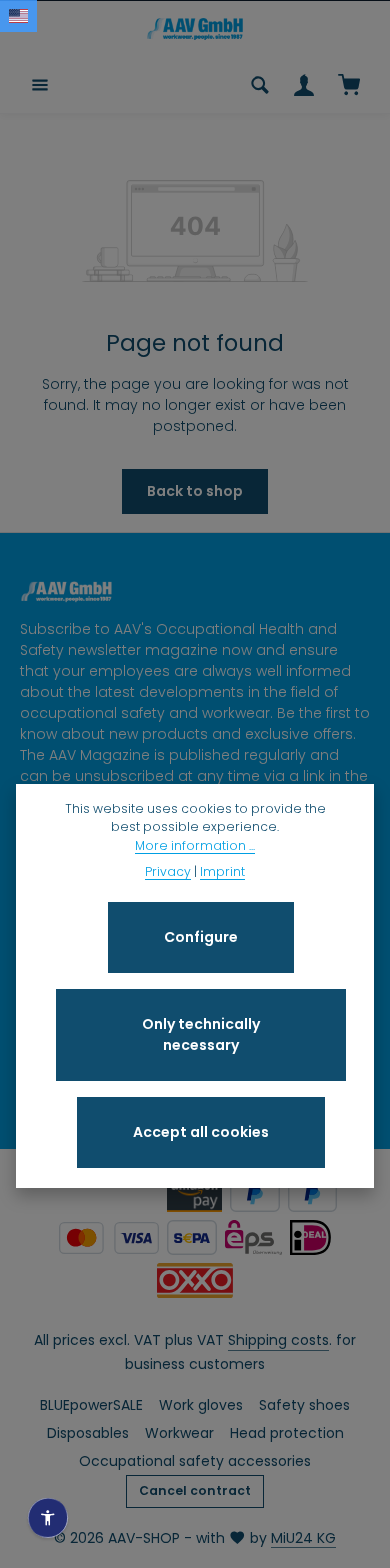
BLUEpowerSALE (91, 1405)
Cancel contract (195, 1490)
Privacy (168, 871)
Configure (201, 937)
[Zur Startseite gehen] (195, 29)
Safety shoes (304, 1405)
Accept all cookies (201, 1132)
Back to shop (195, 491)
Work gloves (201, 1405)
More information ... (195, 845)
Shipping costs (278, 1340)
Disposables (88, 1433)
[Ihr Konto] (304, 85)
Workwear (179, 1433)
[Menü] (40, 85)
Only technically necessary (201, 1034)
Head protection (287, 1433)
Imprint (222, 871)
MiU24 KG (303, 1538)
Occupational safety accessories (195, 1461)
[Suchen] (260, 85)
